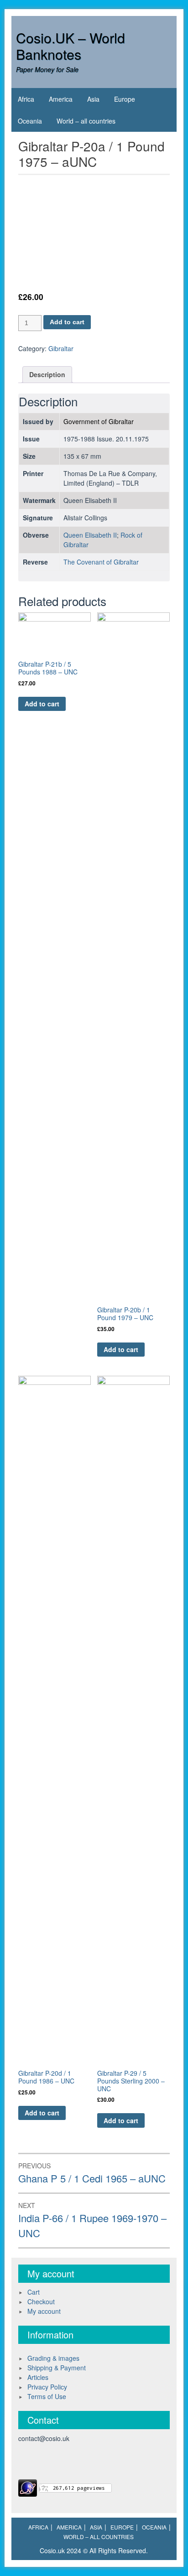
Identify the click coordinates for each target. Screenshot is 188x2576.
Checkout (41, 2301)
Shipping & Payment (57, 2368)
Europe (125, 99)
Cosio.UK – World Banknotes (70, 46)
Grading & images (53, 2358)
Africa (26, 99)
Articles (38, 2377)
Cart (34, 2292)
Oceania (30, 121)
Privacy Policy (47, 2387)
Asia (93, 99)
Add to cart (67, 322)
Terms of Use (47, 2396)
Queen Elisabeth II (90, 535)
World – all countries (86, 121)
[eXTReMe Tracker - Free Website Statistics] (28, 2487)
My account (44, 2311)
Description (47, 374)
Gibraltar (61, 348)
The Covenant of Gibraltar (101, 562)
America (61, 99)
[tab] (47, 375)
